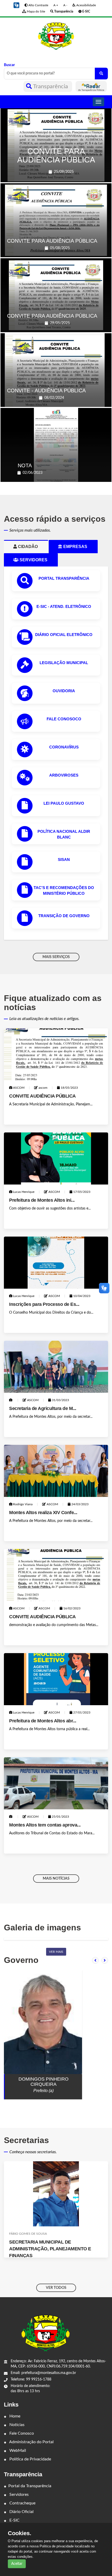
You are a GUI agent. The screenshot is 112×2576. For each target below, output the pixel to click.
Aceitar (17, 2564)
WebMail (17, 2451)
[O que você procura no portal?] (101, 74)
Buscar (9, 65)
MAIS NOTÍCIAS (56, 1879)
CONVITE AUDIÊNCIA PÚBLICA (42, 1096)
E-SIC (14, 2520)
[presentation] (95, 1960)
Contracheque (22, 2503)
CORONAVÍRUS (64, 747)
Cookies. (20, 2533)
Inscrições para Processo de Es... (44, 1304)
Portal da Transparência (30, 2486)
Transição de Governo (64, 916)
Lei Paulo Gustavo (64, 803)
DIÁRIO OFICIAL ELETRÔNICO (64, 635)
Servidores (18, 2495)
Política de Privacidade (30, 2459)
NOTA (25, 465)
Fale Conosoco (64, 719)
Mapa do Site (36, 11)
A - (65, 5)
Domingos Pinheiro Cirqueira (43, 2082)
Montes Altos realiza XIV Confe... (43, 1513)
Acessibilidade (86, 5)
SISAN (64, 859)
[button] (16, 5)
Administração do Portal (31, 2442)
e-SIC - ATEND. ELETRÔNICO (64, 606)
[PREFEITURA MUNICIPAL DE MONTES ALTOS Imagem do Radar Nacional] (91, 86)
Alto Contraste (38, 5)
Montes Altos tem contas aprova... (45, 1825)
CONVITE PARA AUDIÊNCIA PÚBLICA (56, 155)
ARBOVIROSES (64, 775)
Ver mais (56, 1952)
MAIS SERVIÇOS (56, 957)
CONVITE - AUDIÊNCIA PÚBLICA (46, 391)
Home (14, 2416)
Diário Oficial (21, 2512)
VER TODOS (56, 2288)
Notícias (16, 2425)
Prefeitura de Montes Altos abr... (43, 1721)
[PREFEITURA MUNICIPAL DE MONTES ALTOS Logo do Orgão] (56, 36)
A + (56, 5)
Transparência (51, 86)
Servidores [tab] (36, 560)
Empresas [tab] (77, 547)
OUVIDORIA (64, 691)
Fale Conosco (21, 2433)
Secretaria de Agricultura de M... (43, 1408)
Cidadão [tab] (30, 547)
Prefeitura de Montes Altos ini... (42, 1200)
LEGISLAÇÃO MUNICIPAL (64, 663)
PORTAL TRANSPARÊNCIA (64, 578)
